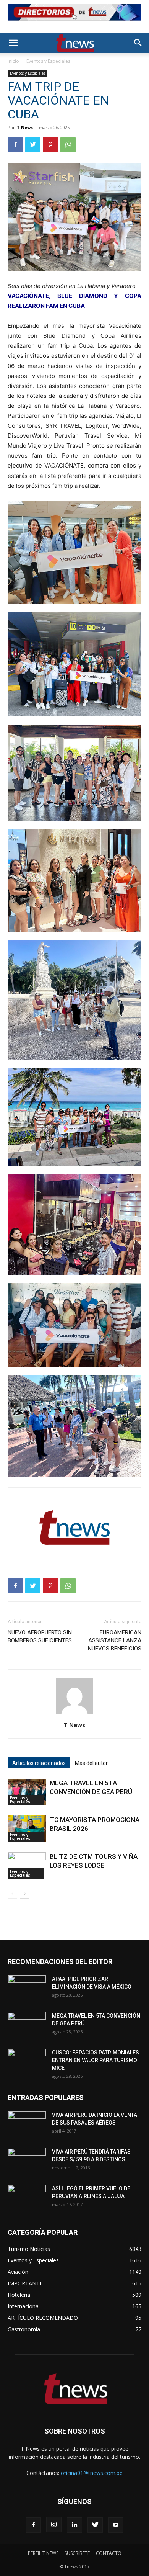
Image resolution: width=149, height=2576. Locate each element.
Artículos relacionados (39, 1763)
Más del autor (91, 1763)
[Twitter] (33, 145)
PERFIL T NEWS (43, 2553)
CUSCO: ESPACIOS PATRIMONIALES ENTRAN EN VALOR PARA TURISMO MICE (96, 2060)
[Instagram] (54, 2525)
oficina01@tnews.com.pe (92, 2473)
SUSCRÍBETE (77, 2553)
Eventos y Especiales (48, 61)
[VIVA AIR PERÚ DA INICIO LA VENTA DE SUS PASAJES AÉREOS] (27, 2125)
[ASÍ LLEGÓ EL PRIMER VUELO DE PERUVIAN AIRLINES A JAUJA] (27, 2198)
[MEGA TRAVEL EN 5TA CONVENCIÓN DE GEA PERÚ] (27, 1792)
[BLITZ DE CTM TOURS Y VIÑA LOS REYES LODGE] (27, 1865)
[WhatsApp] (68, 145)
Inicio (13, 61)
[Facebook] (15, 145)
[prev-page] (12, 1894)
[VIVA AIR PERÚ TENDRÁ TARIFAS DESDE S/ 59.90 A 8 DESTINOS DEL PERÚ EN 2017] (27, 2161)
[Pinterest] (50, 145)
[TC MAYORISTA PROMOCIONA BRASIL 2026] (27, 1829)
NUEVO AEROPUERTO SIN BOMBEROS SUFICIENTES (40, 1636)
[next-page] (25, 1894)
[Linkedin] (74, 2525)
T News (25, 127)
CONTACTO (109, 2553)
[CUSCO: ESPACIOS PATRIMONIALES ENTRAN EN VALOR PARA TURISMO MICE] (27, 2062)
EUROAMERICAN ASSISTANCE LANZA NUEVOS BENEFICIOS (115, 1640)
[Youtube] (116, 2525)
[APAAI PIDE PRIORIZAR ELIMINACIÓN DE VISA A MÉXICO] (27, 1989)
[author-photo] (74, 1714)
